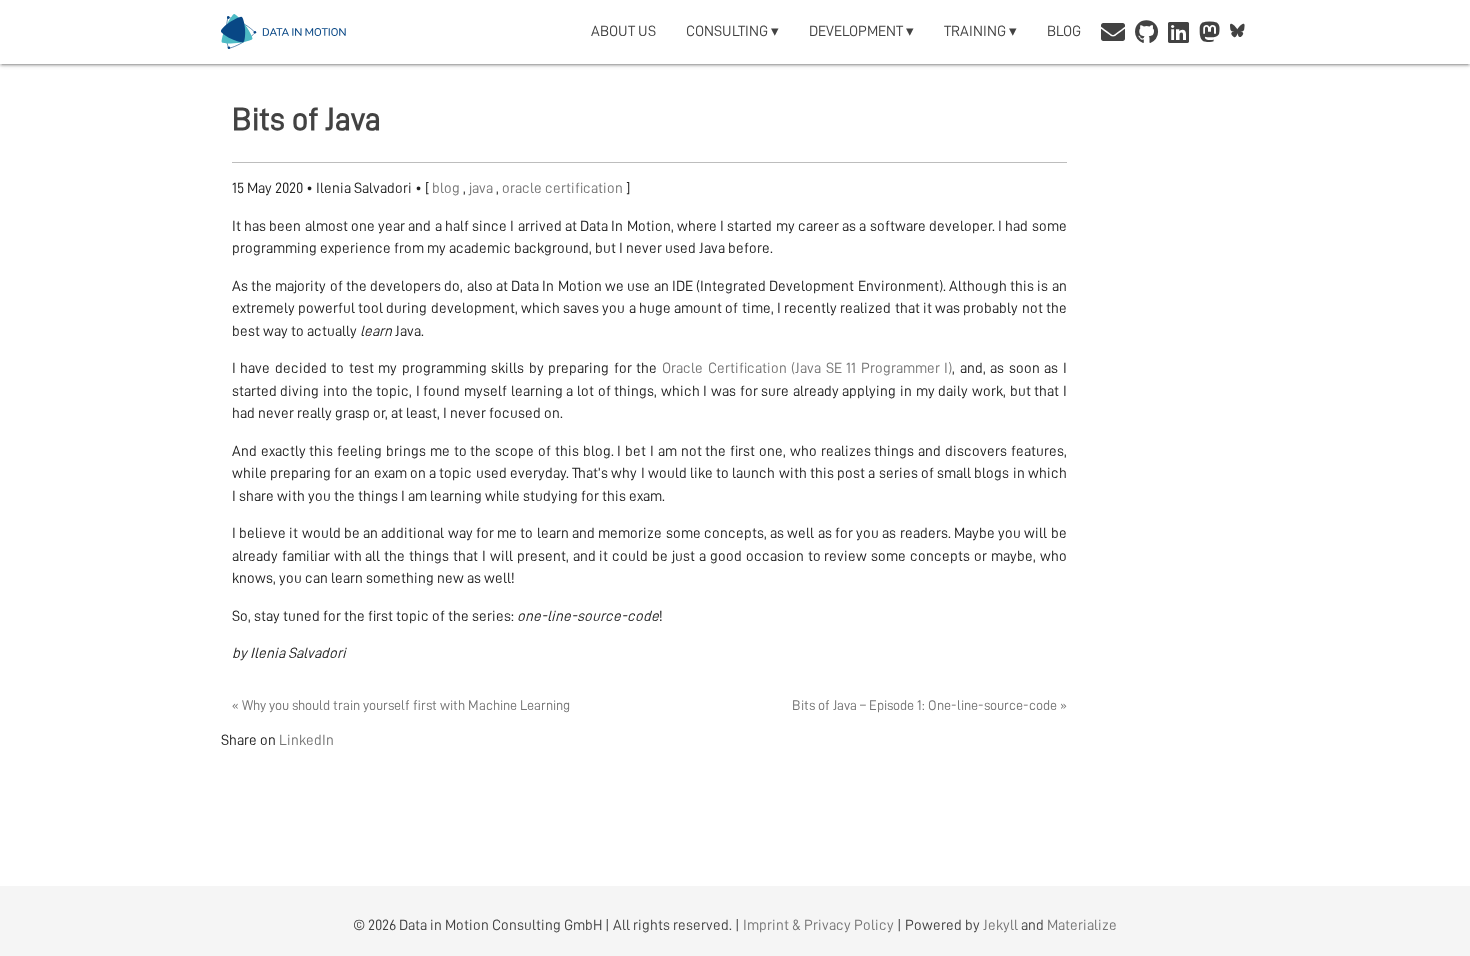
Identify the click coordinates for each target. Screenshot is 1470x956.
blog (447, 188)
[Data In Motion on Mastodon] (1209, 34)
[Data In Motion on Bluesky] (1237, 32)
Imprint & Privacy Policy (818, 925)
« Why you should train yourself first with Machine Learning (401, 705)
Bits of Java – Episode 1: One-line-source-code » (929, 705)
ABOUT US (623, 31)
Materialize (1082, 925)
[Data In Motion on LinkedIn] (1178, 34)
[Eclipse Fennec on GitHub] (1146, 34)
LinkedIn (306, 740)
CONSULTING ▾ (732, 31)
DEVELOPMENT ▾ (861, 31)
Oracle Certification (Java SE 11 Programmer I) (807, 368)
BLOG (1064, 31)
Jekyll (1000, 925)
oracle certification (564, 188)
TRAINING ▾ (980, 31)
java (482, 188)
